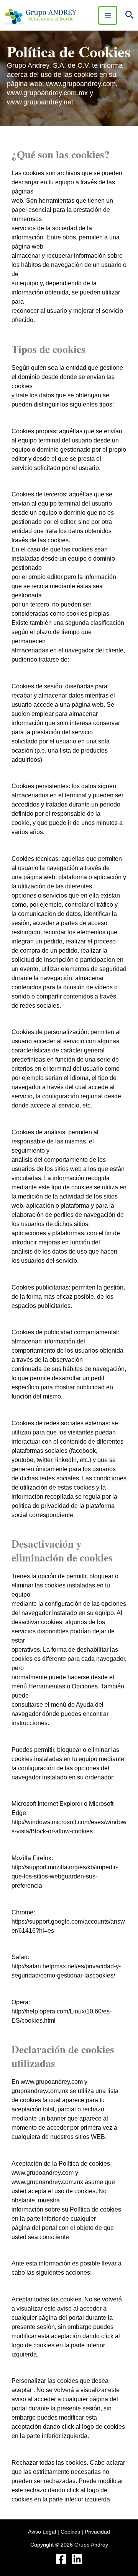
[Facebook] (61, 2559)
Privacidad (97, 2532)
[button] (130, 15)
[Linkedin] (77, 2559)
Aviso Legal (42, 2532)
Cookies (70, 2532)
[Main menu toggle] (108, 15)
